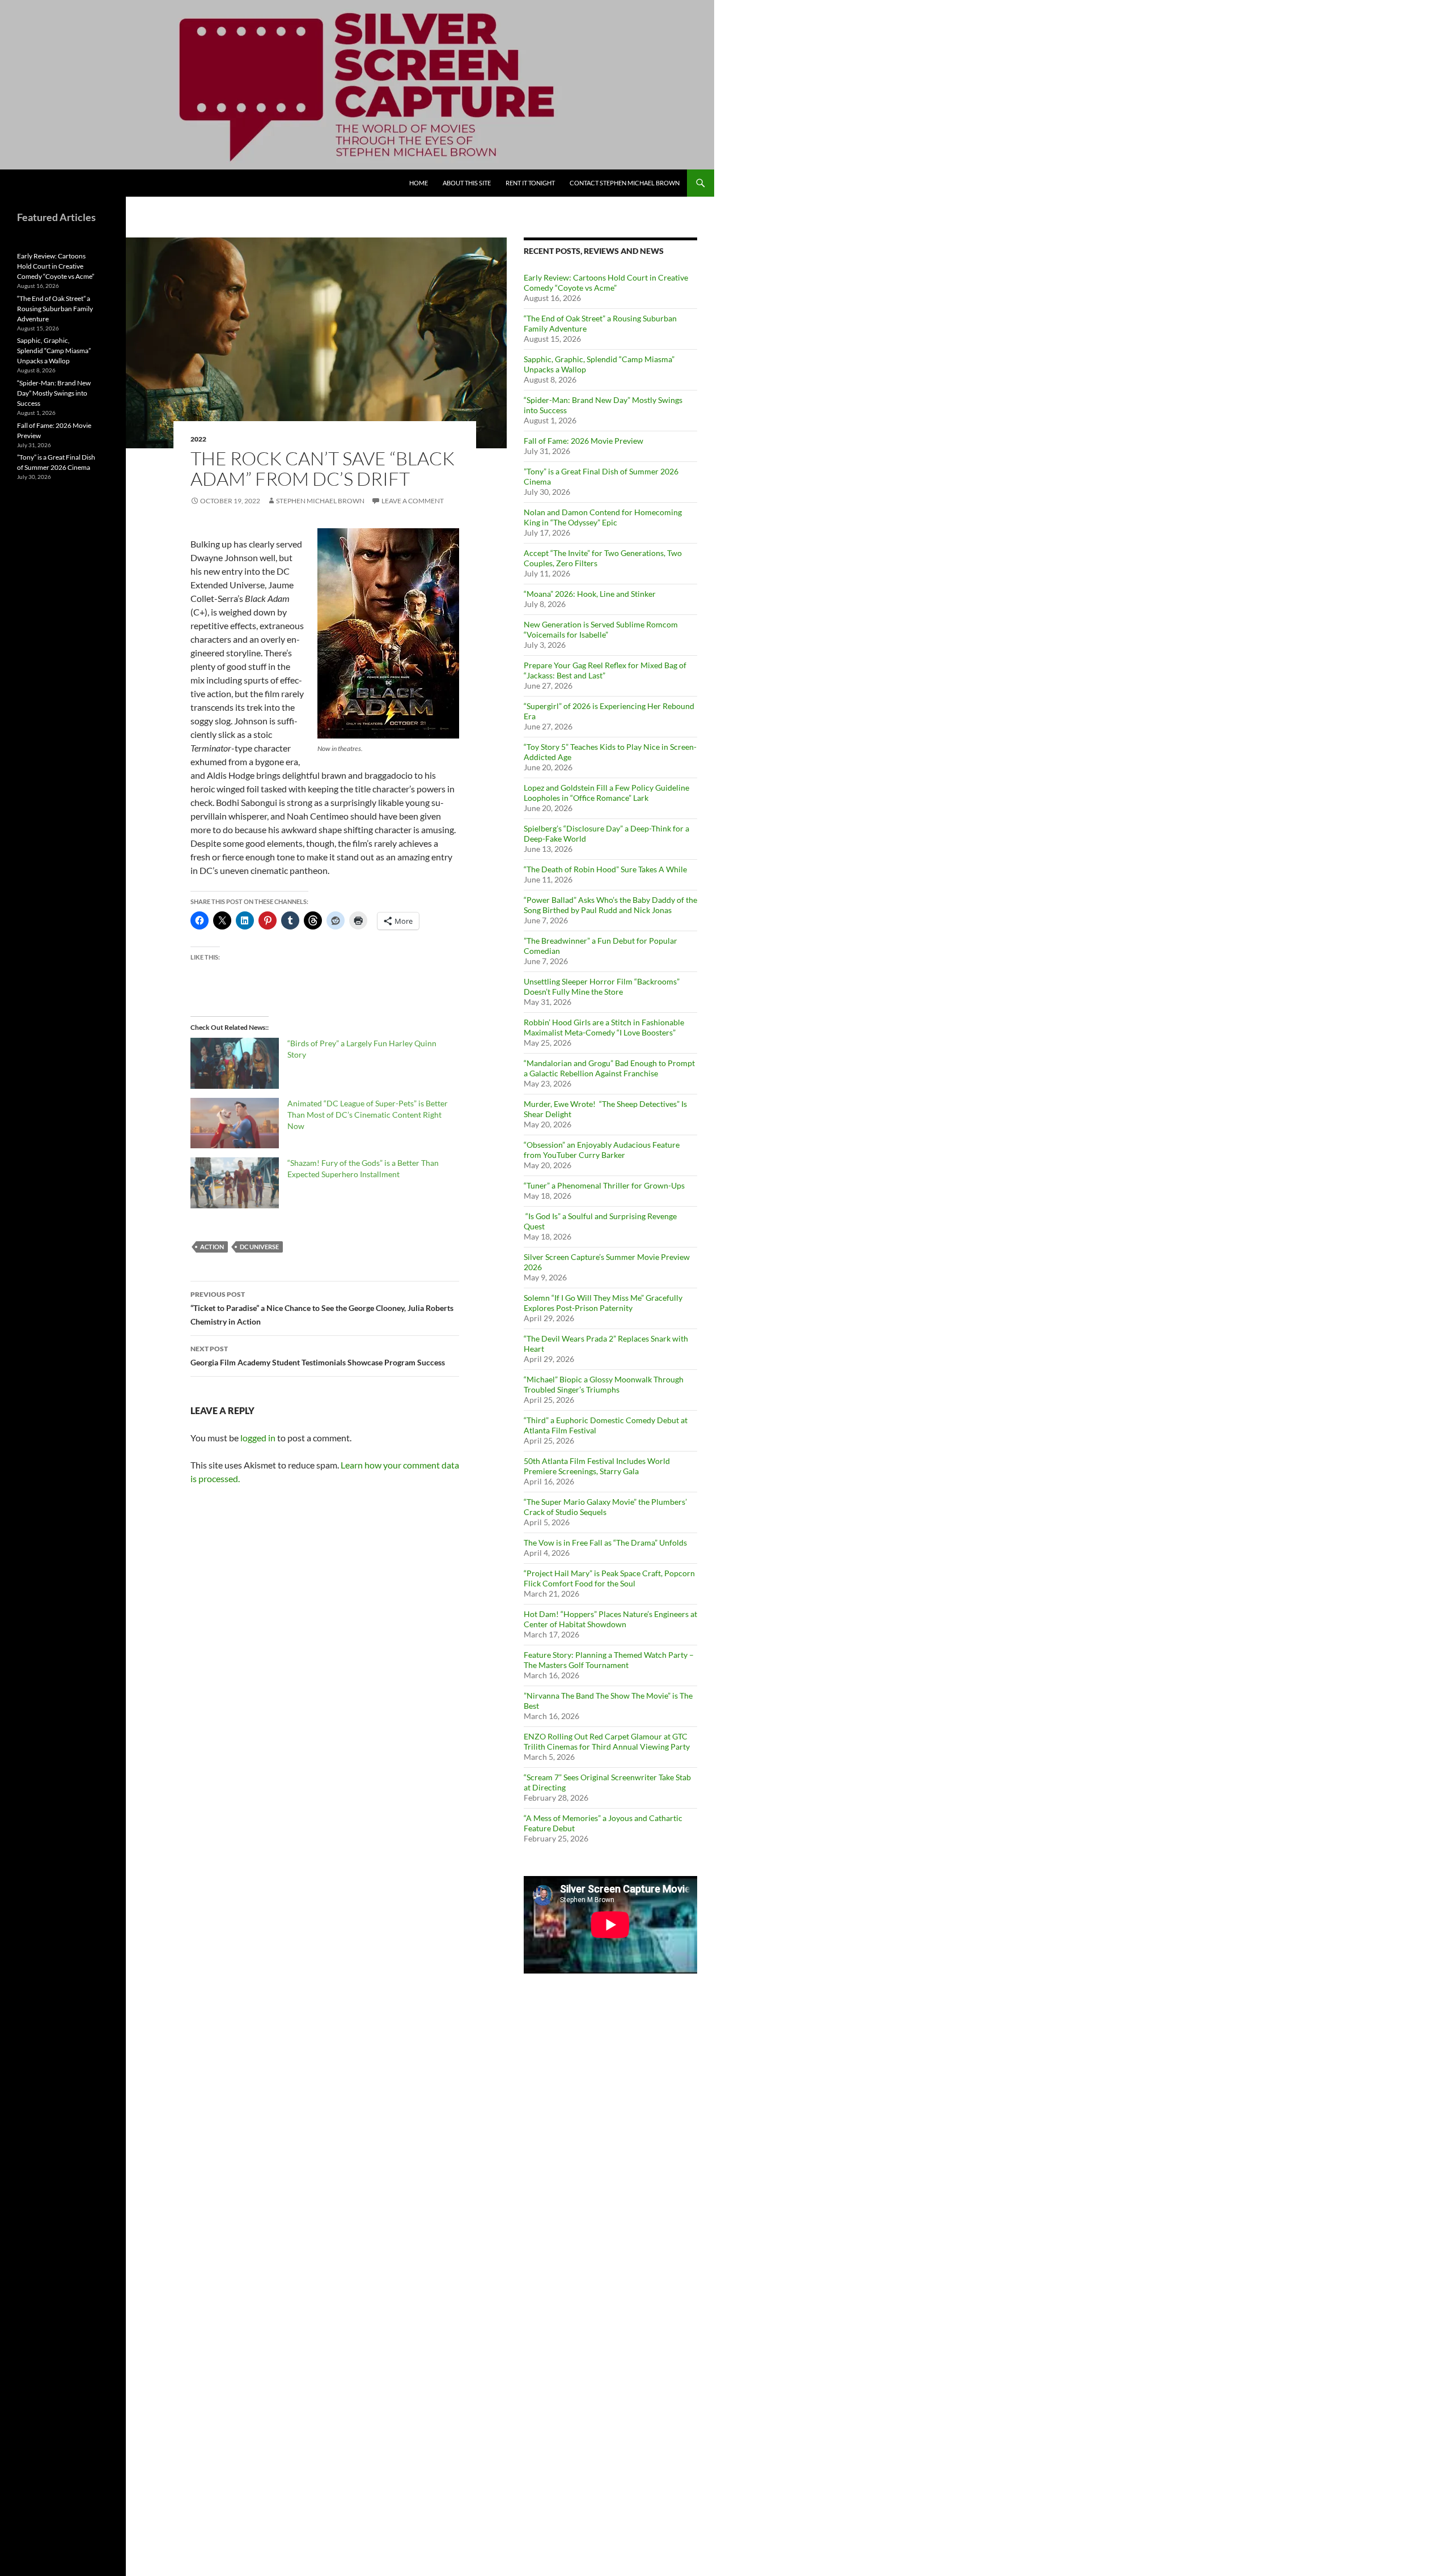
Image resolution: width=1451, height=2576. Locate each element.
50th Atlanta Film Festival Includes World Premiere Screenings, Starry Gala (597, 1466)
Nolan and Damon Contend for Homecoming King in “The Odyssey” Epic (603, 517)
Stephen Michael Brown (320, 501)
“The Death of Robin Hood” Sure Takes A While (606, 869)
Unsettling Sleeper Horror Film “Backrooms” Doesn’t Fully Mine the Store (602, 986)
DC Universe (259, 1247)
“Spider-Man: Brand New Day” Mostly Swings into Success (54, 393)
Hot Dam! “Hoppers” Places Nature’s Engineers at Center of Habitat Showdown (610, 1619)
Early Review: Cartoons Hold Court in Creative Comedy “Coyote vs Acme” (606, 283)
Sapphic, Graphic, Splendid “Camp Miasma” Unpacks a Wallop (54, 351)
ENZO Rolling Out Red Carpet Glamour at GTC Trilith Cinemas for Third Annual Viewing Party (607, 1741)
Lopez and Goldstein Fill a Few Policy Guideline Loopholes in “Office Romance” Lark (606, 793)
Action (212, 1247)
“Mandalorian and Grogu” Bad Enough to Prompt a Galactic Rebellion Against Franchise (609, 1068)
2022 (198, 439)
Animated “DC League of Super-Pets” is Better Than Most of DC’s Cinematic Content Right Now (368, 1115)
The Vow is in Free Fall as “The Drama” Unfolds (605, 1542)
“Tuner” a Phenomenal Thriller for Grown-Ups (604, 1185)
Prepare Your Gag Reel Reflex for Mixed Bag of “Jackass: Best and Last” (605, 670)
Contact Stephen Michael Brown (625, 183)
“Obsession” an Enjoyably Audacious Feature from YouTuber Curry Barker (602, 1150)
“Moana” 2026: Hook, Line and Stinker (590, 594)
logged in (258, 1438)
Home (419, 183)
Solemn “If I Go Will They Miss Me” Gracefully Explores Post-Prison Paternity (603, 1303)
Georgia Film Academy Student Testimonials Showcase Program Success (318, 1356)
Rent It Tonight (530, 183)
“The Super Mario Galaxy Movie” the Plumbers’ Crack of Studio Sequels (605, 1507)
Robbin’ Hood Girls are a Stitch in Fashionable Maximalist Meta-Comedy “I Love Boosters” (604, 1027)
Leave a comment (413, 501)
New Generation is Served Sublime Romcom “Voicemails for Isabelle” (601, 629)
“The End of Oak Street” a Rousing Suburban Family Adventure (55, 309)
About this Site (467, 183)
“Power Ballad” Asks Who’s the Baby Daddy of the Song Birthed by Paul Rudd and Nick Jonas (610, 905)
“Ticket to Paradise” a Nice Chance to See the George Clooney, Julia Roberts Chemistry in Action (322, 1308)
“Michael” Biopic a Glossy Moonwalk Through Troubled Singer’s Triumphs (604, 1384)
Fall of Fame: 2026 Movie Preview (584, 441)
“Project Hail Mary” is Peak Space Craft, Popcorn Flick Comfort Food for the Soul (609, 1578)
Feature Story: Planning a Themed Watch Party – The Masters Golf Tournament (609, 1660)
